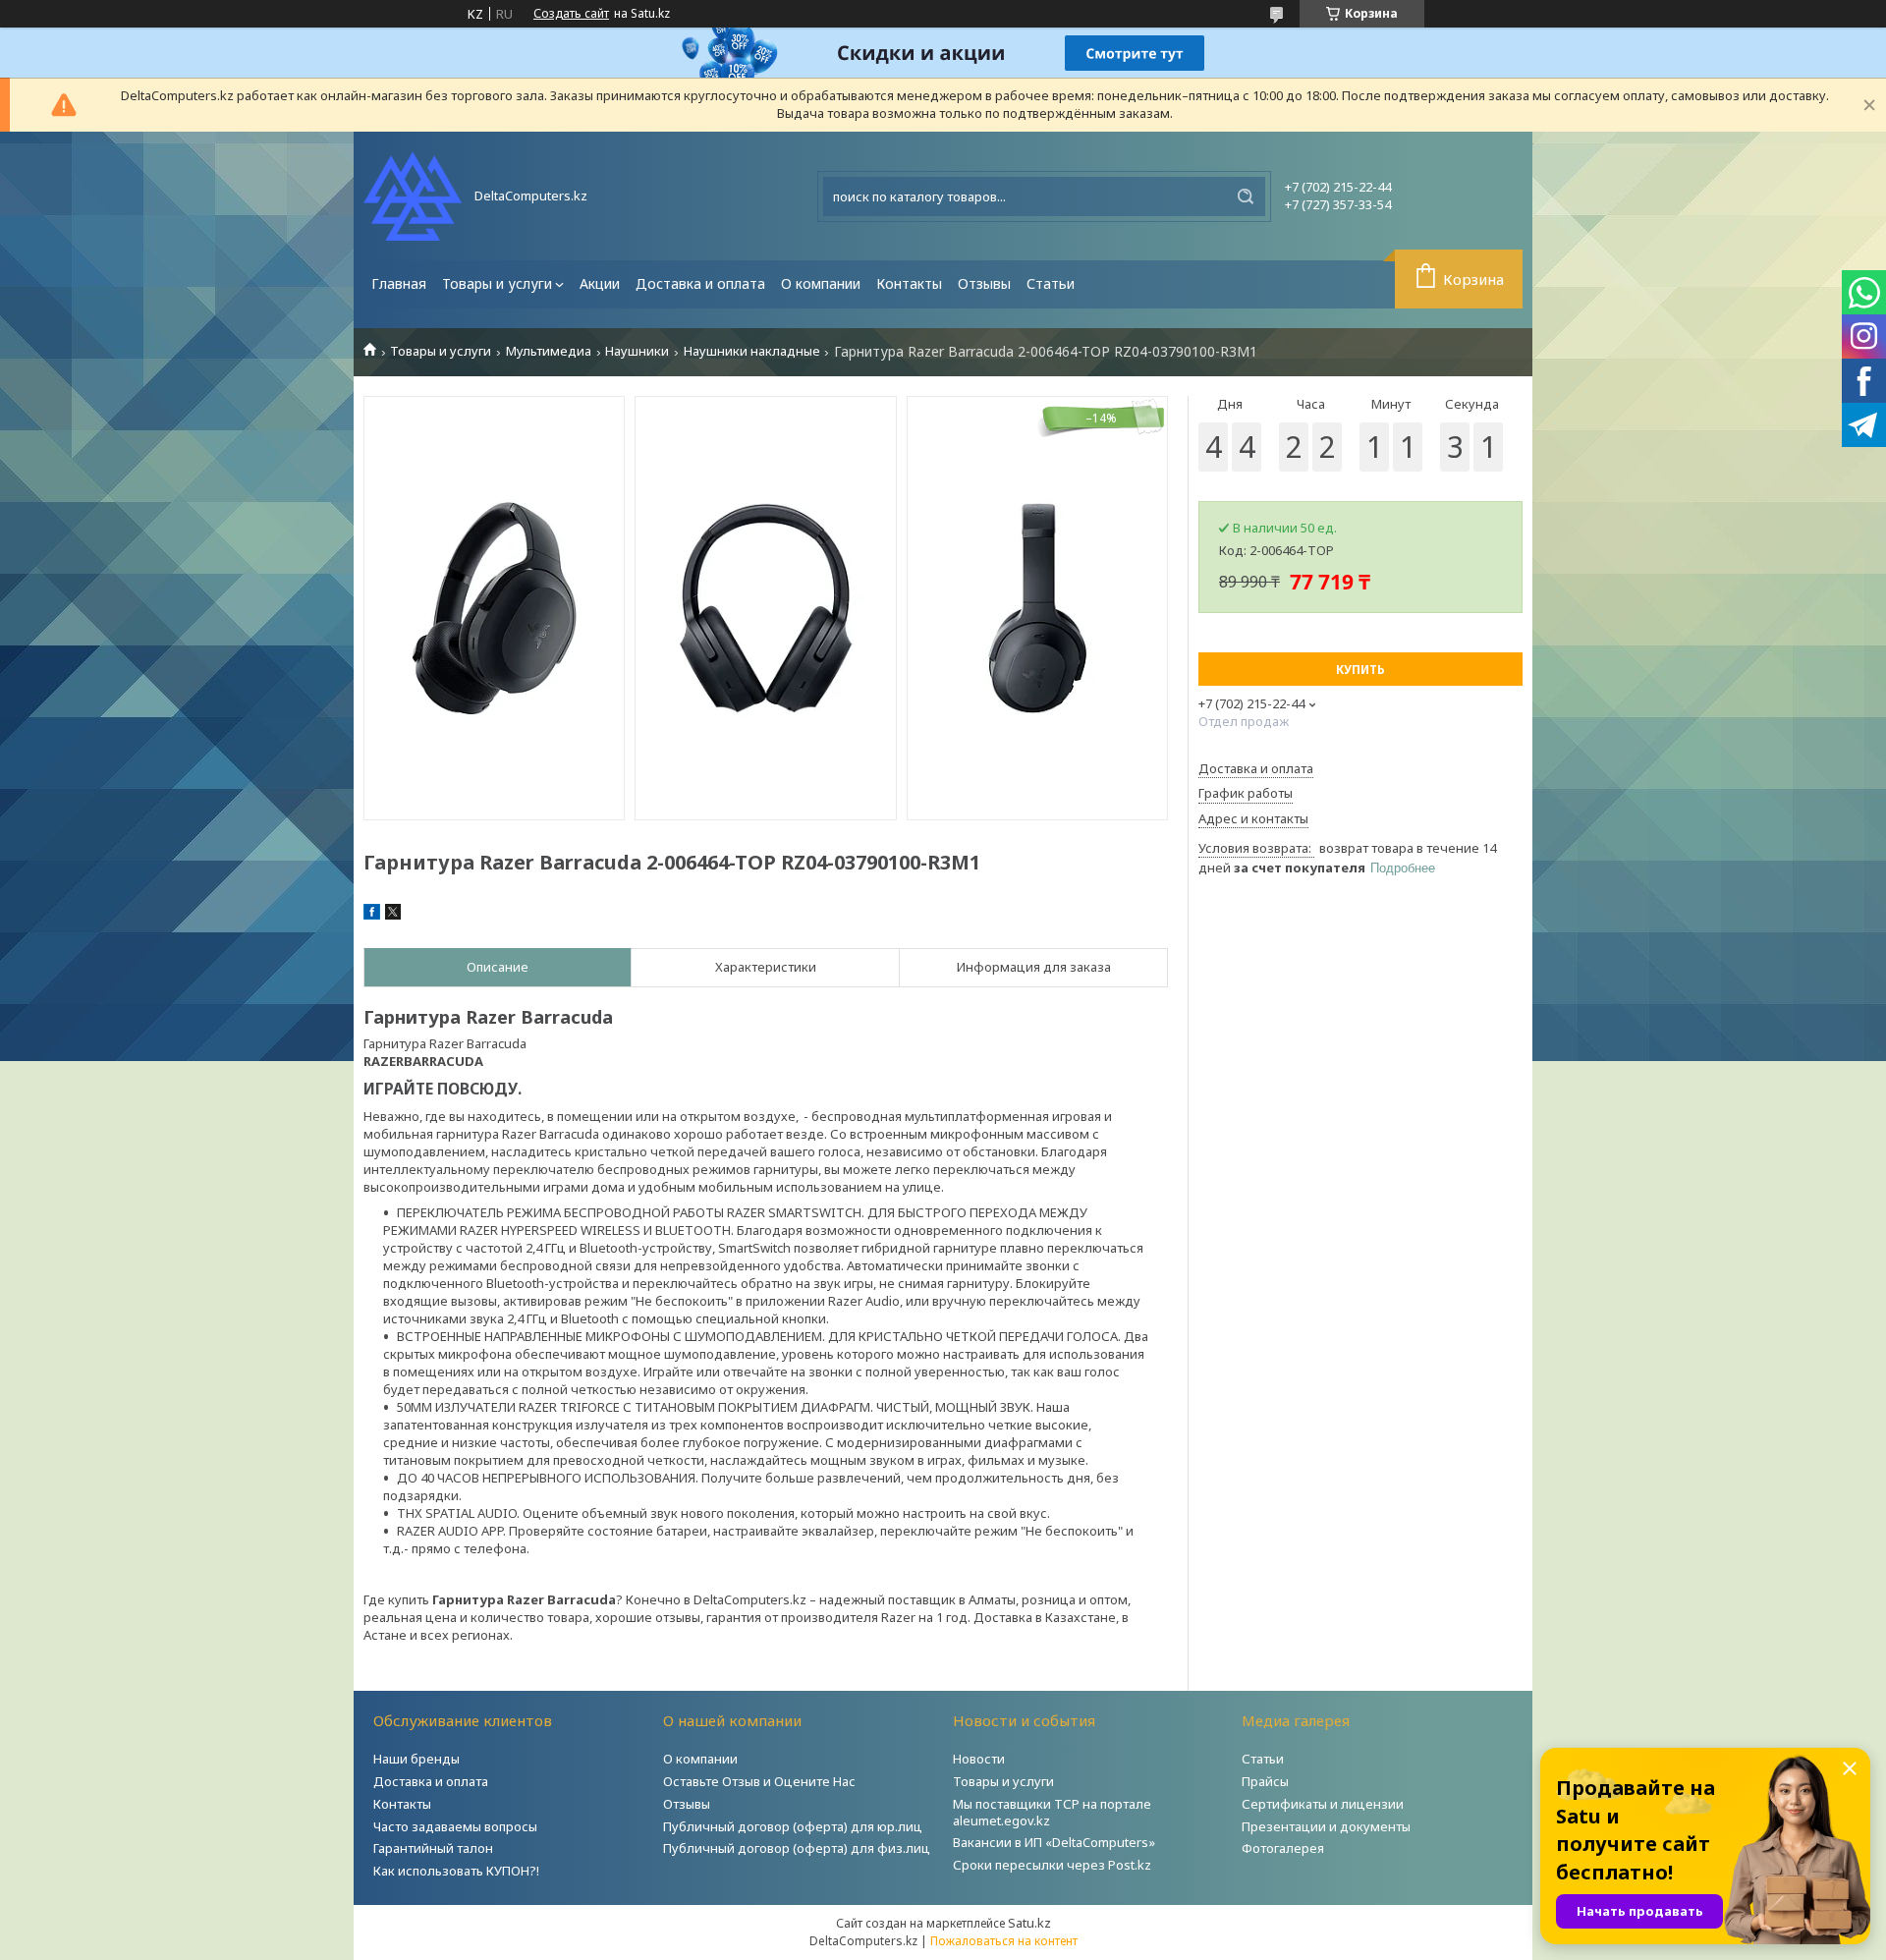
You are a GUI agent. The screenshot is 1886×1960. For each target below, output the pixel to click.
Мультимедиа (549, 351)
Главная (399, 283)
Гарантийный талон (433, 1848)
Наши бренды (416, 1759)
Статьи (1051, 283)
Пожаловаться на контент (1004, 1941)
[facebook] (372, 915)
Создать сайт (571, 14)
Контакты (909, 283)
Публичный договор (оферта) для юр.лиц (793, 1826)
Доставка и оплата (700, 283)
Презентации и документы (1326, 1826)
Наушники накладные (752, 351)
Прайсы (1265, 1781)
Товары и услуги (497, 283)
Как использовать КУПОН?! (456, 1871)
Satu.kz (1029, 1923)
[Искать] (1246, 196)
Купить (1360, 670)
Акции (600, 283)
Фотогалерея (1283, 1848)
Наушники (637, 351)
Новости (979, 1759)
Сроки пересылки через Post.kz (1052, 1865)
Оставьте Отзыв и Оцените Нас (759, 1781)
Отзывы (984, 283)
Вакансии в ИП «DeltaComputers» (1054, 1842)
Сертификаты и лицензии (1323, 1804)
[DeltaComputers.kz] (413, 196)
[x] (393, 915)
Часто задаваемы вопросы (455, 1826)
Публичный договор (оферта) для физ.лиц (797, 1848)
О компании (821, 283)
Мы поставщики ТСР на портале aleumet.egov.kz (1052, 1812)
